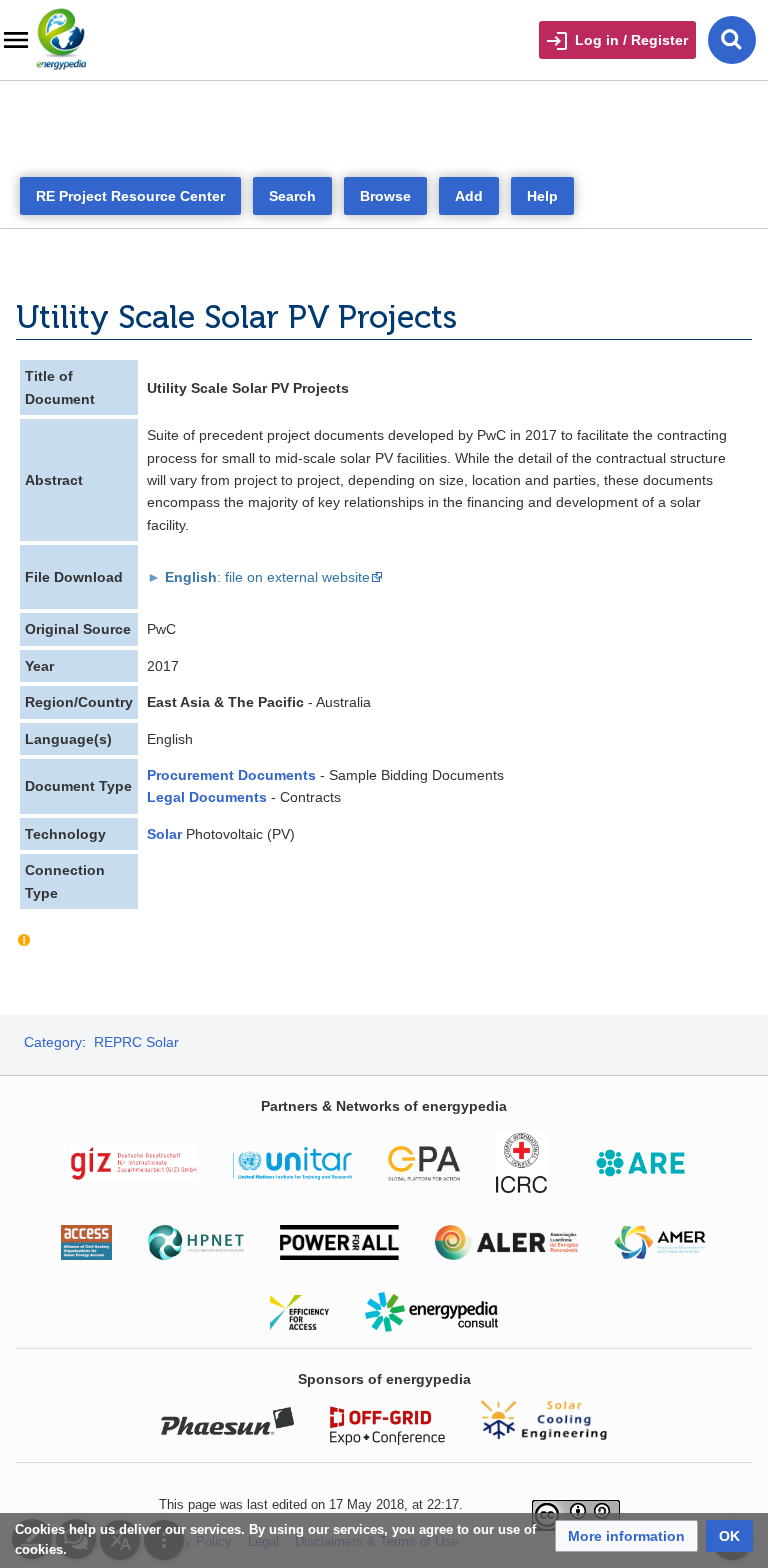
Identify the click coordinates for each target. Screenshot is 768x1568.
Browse (385, 196)
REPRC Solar (136, 1042)
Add (469, 196)
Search (292, 196)
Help (542, 196)
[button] (626, 1536)
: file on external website (267, 577)
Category (53, 1042)
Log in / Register (631, 40)
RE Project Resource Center (130, 196)
